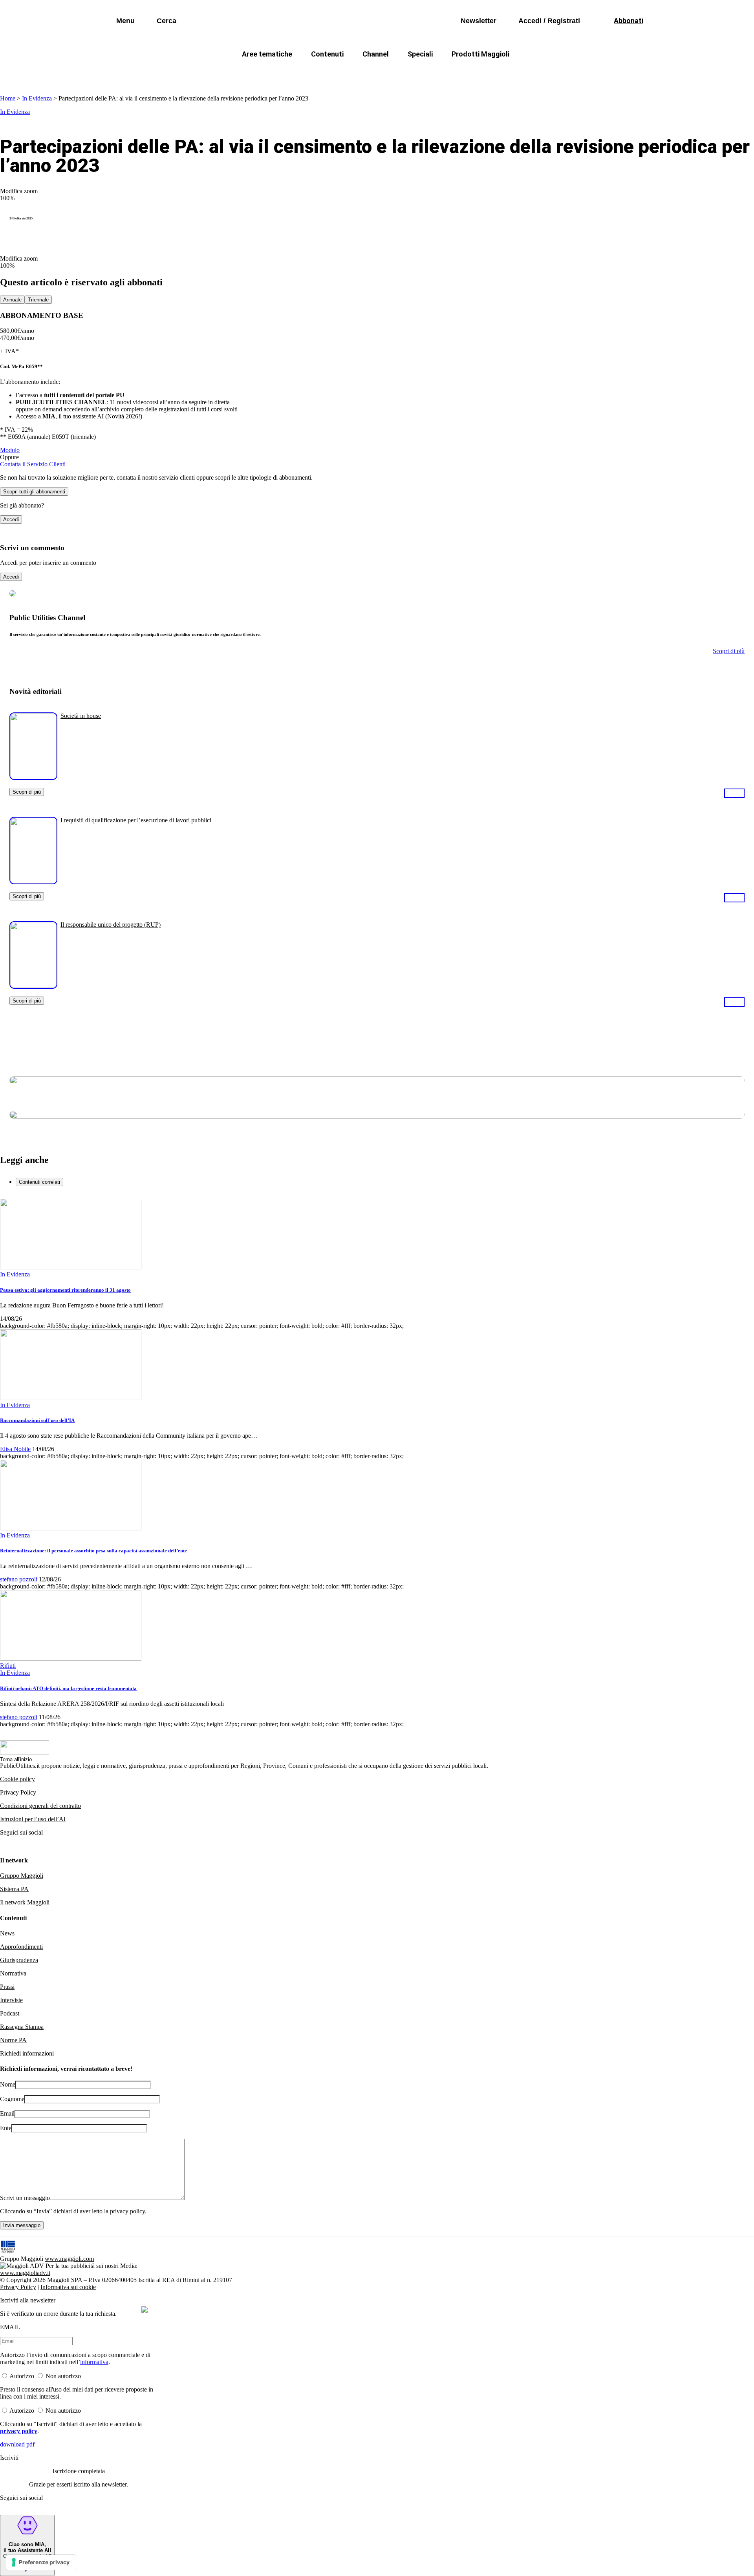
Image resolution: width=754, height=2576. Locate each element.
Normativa (13, 1973)
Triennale (38, 300)
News (7, 1933)
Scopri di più (27, 792)
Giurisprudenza (19, 1960)
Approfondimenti (21, 1947)
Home (8, 98)
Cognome (12, 2099)
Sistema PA (14, 1889)
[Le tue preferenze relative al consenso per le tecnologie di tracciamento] (41, 2562)
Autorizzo (22, 2376)
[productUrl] (33, 777)
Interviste (11, 2000)
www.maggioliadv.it (25, 2273)
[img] (145, 2309)
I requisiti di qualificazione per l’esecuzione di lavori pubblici (136, 820)
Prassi (7, 1987)
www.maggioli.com (69, 2259)
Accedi (11, 519)
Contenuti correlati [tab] (39, 1182)
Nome (8, 2084)
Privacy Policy (18, 1792)
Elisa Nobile (15, 1449)
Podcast (10, 2013)
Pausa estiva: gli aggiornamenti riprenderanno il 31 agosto (65, 1290)
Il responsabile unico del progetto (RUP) (111, 925)
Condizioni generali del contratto (40, 1806)
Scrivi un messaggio (25, 2198)
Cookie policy (17, 1779)
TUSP (209, 73)
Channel (376, 54)
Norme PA (13, 2040)
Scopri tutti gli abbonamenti (34, 492)
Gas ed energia (456, 73)
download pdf (17, 2444)
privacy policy (127, 2211)
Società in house (81, 716)
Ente (6, 2128)
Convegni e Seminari (569, 73)
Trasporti (509, 73)
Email (7, 2113)
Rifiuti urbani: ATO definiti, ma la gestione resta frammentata (68, 1688)
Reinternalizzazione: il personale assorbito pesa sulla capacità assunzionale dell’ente (93, 1551)
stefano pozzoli (19, 1579)
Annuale (12, 300)
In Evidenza (37, 98)
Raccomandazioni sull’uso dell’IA (37, 1420)
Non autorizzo (63, 2376)
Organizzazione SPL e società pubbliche (360, 73)
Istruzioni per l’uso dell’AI (33, 1819)
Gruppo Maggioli (22, 1876)
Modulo (10, 450)
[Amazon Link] (734, 793)
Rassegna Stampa (22, 2027)
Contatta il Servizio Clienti (33, 464)
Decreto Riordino (261, 73)
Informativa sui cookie (68, 2287)
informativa (94, 2362)
